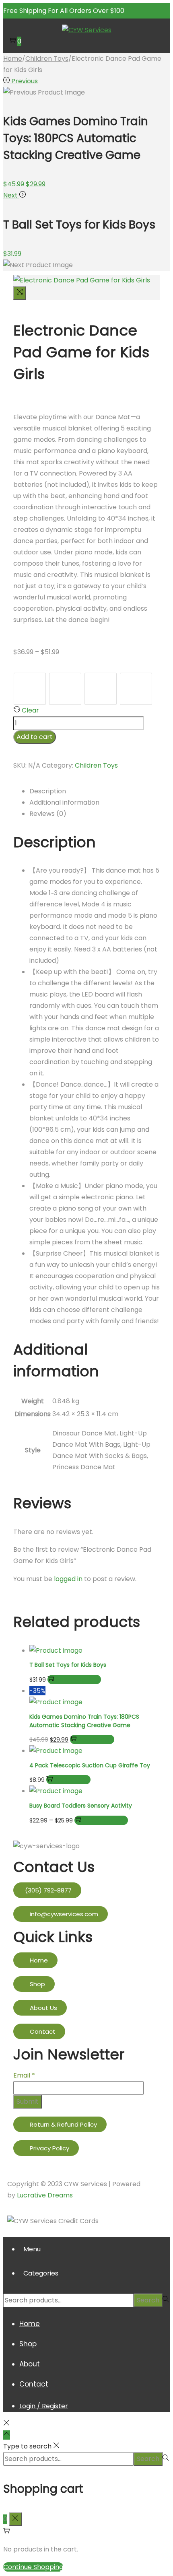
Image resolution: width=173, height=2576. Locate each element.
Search (148, 2300)
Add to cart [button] (96, 1739)
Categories (41, 2273)
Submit (28, 2101)
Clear (30, 710)
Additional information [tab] (64, 802)
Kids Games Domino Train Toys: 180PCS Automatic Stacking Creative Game (84, 1721)
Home (13, 59)
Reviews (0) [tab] (48, 814)
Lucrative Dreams (45, 2195)
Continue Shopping (33, 2567)
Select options (78, 1679)
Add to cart (35, 737)
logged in (68, 1579)
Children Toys (47, 59)
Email (24, 2075)
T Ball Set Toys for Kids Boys (68, 1665)
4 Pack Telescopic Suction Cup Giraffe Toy (90, 1765)
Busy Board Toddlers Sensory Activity (81, 1806)
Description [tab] (48, 791)
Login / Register (44, 2406)
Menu (32, 2249)
